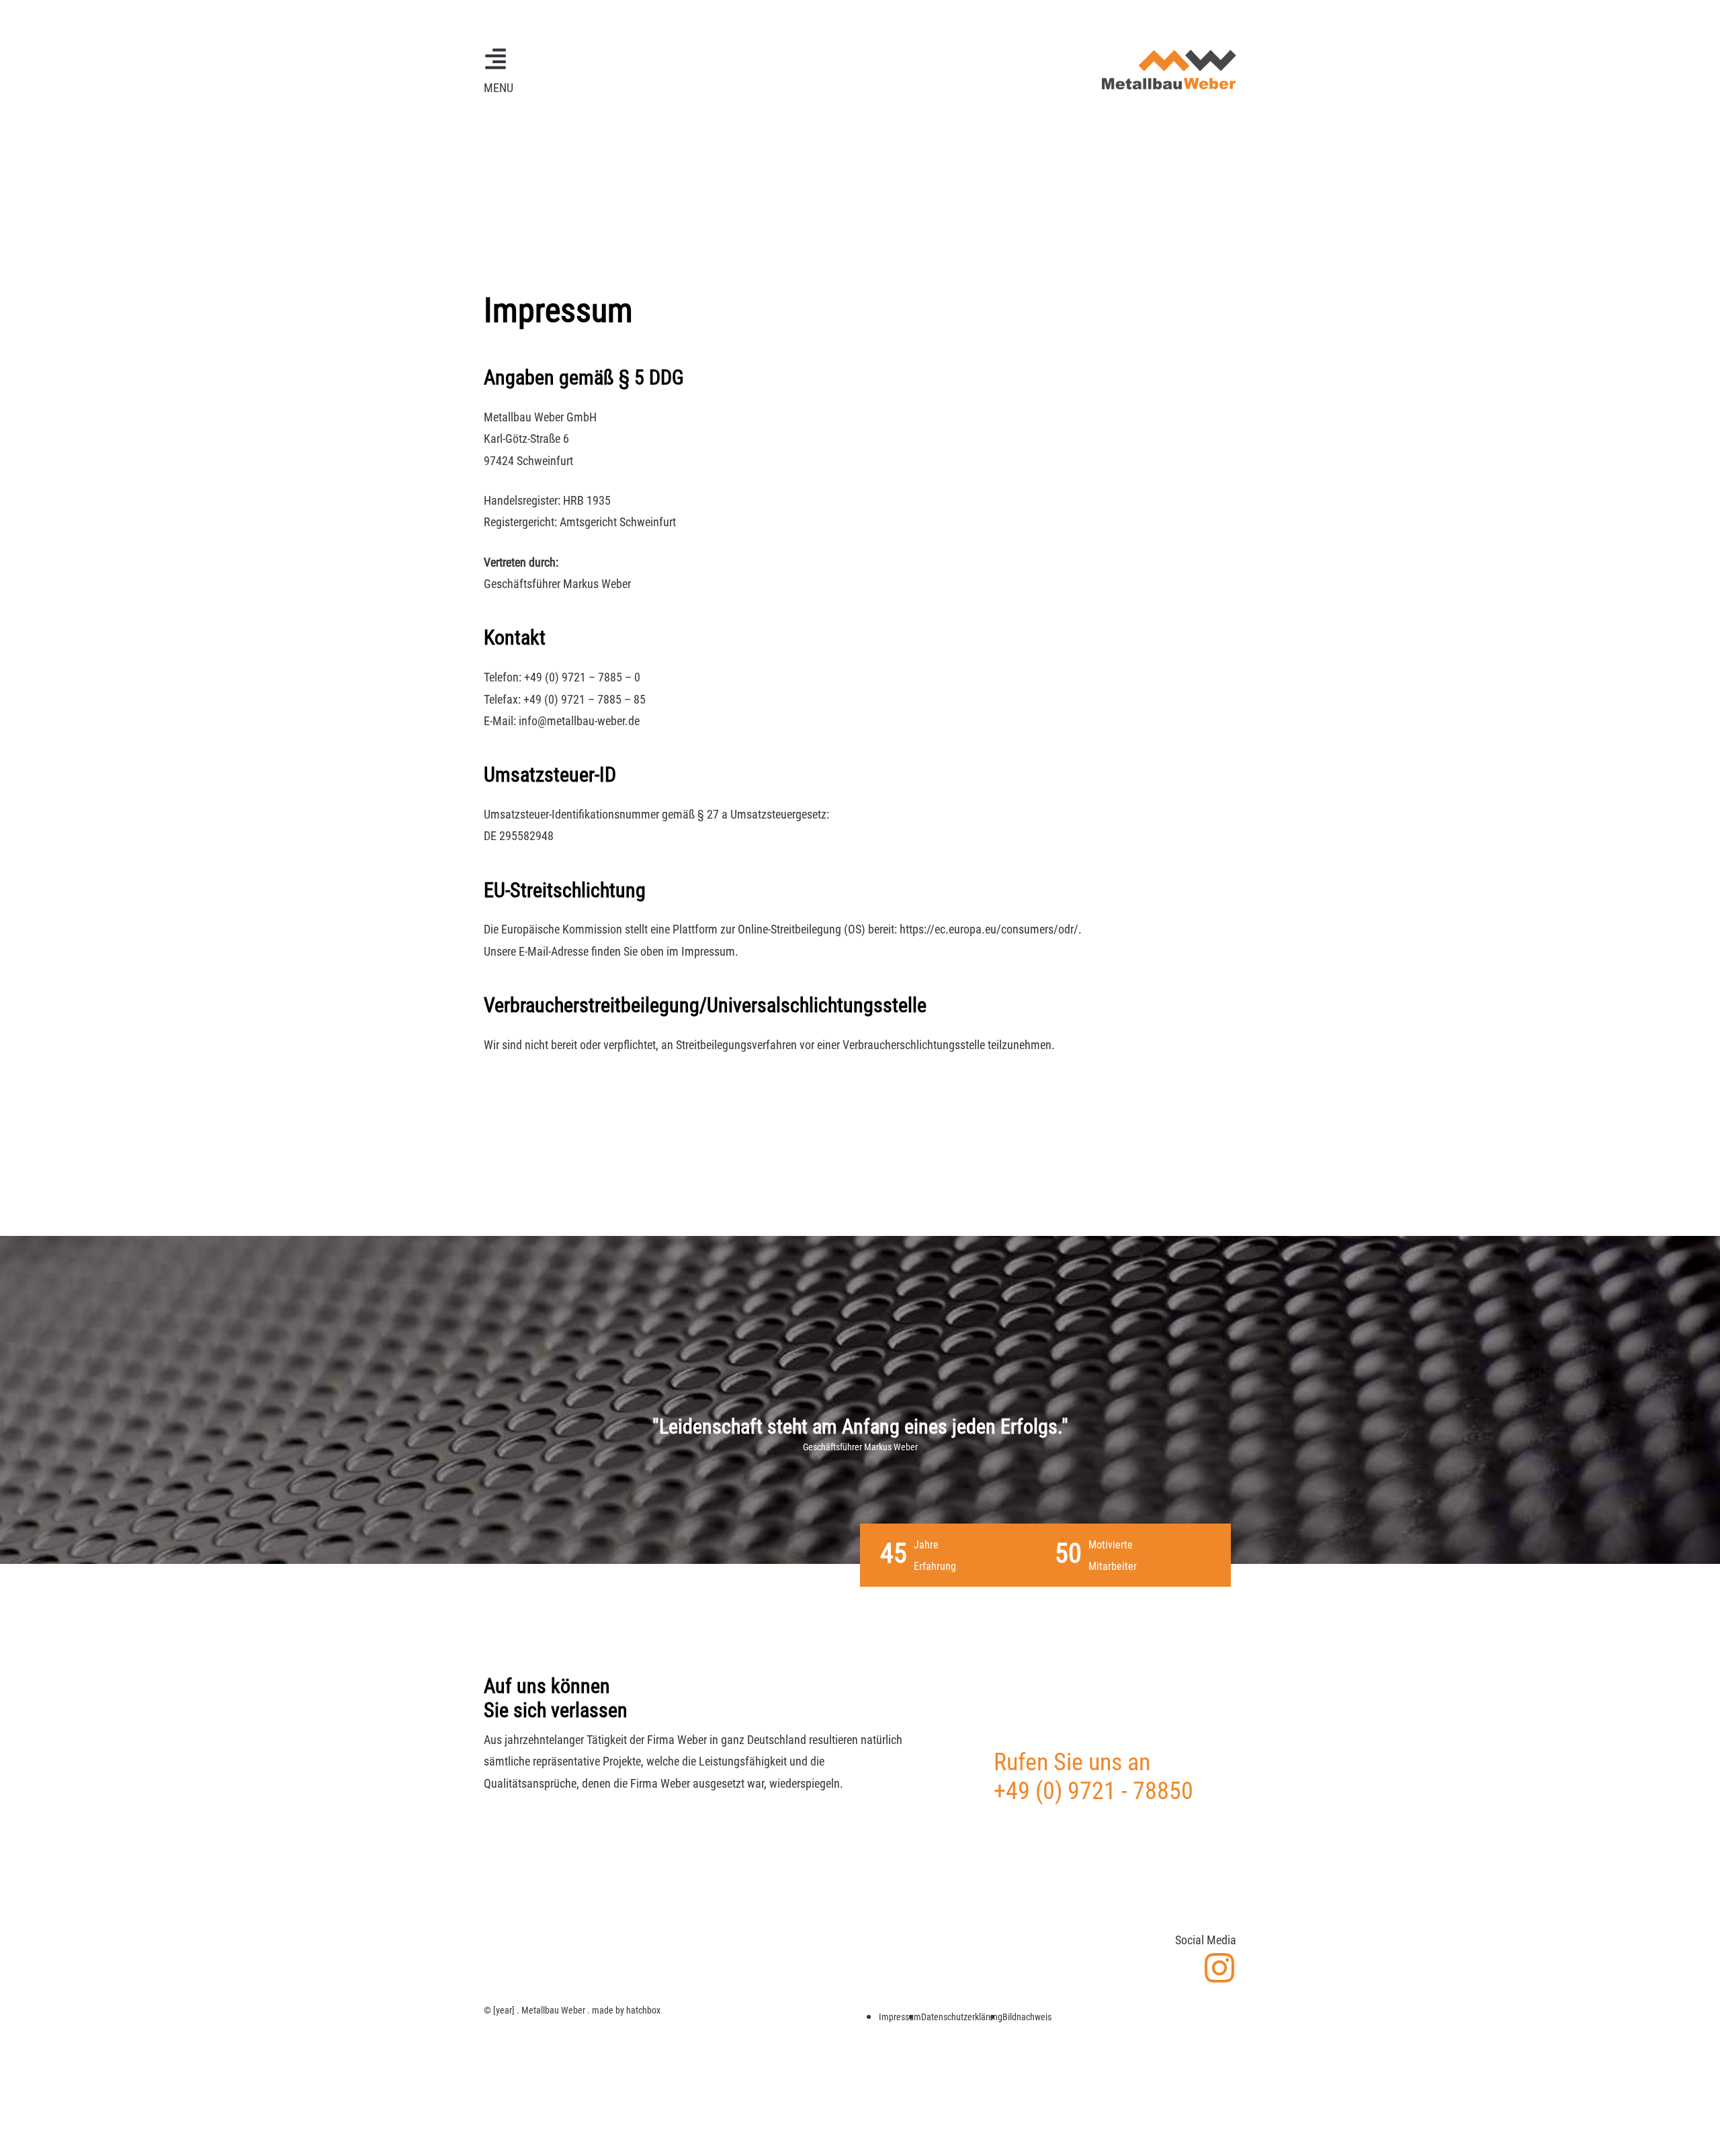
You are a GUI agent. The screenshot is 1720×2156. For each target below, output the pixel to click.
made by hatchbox (626, 2010)
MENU (499, 88)
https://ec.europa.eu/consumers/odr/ (989, 929)
